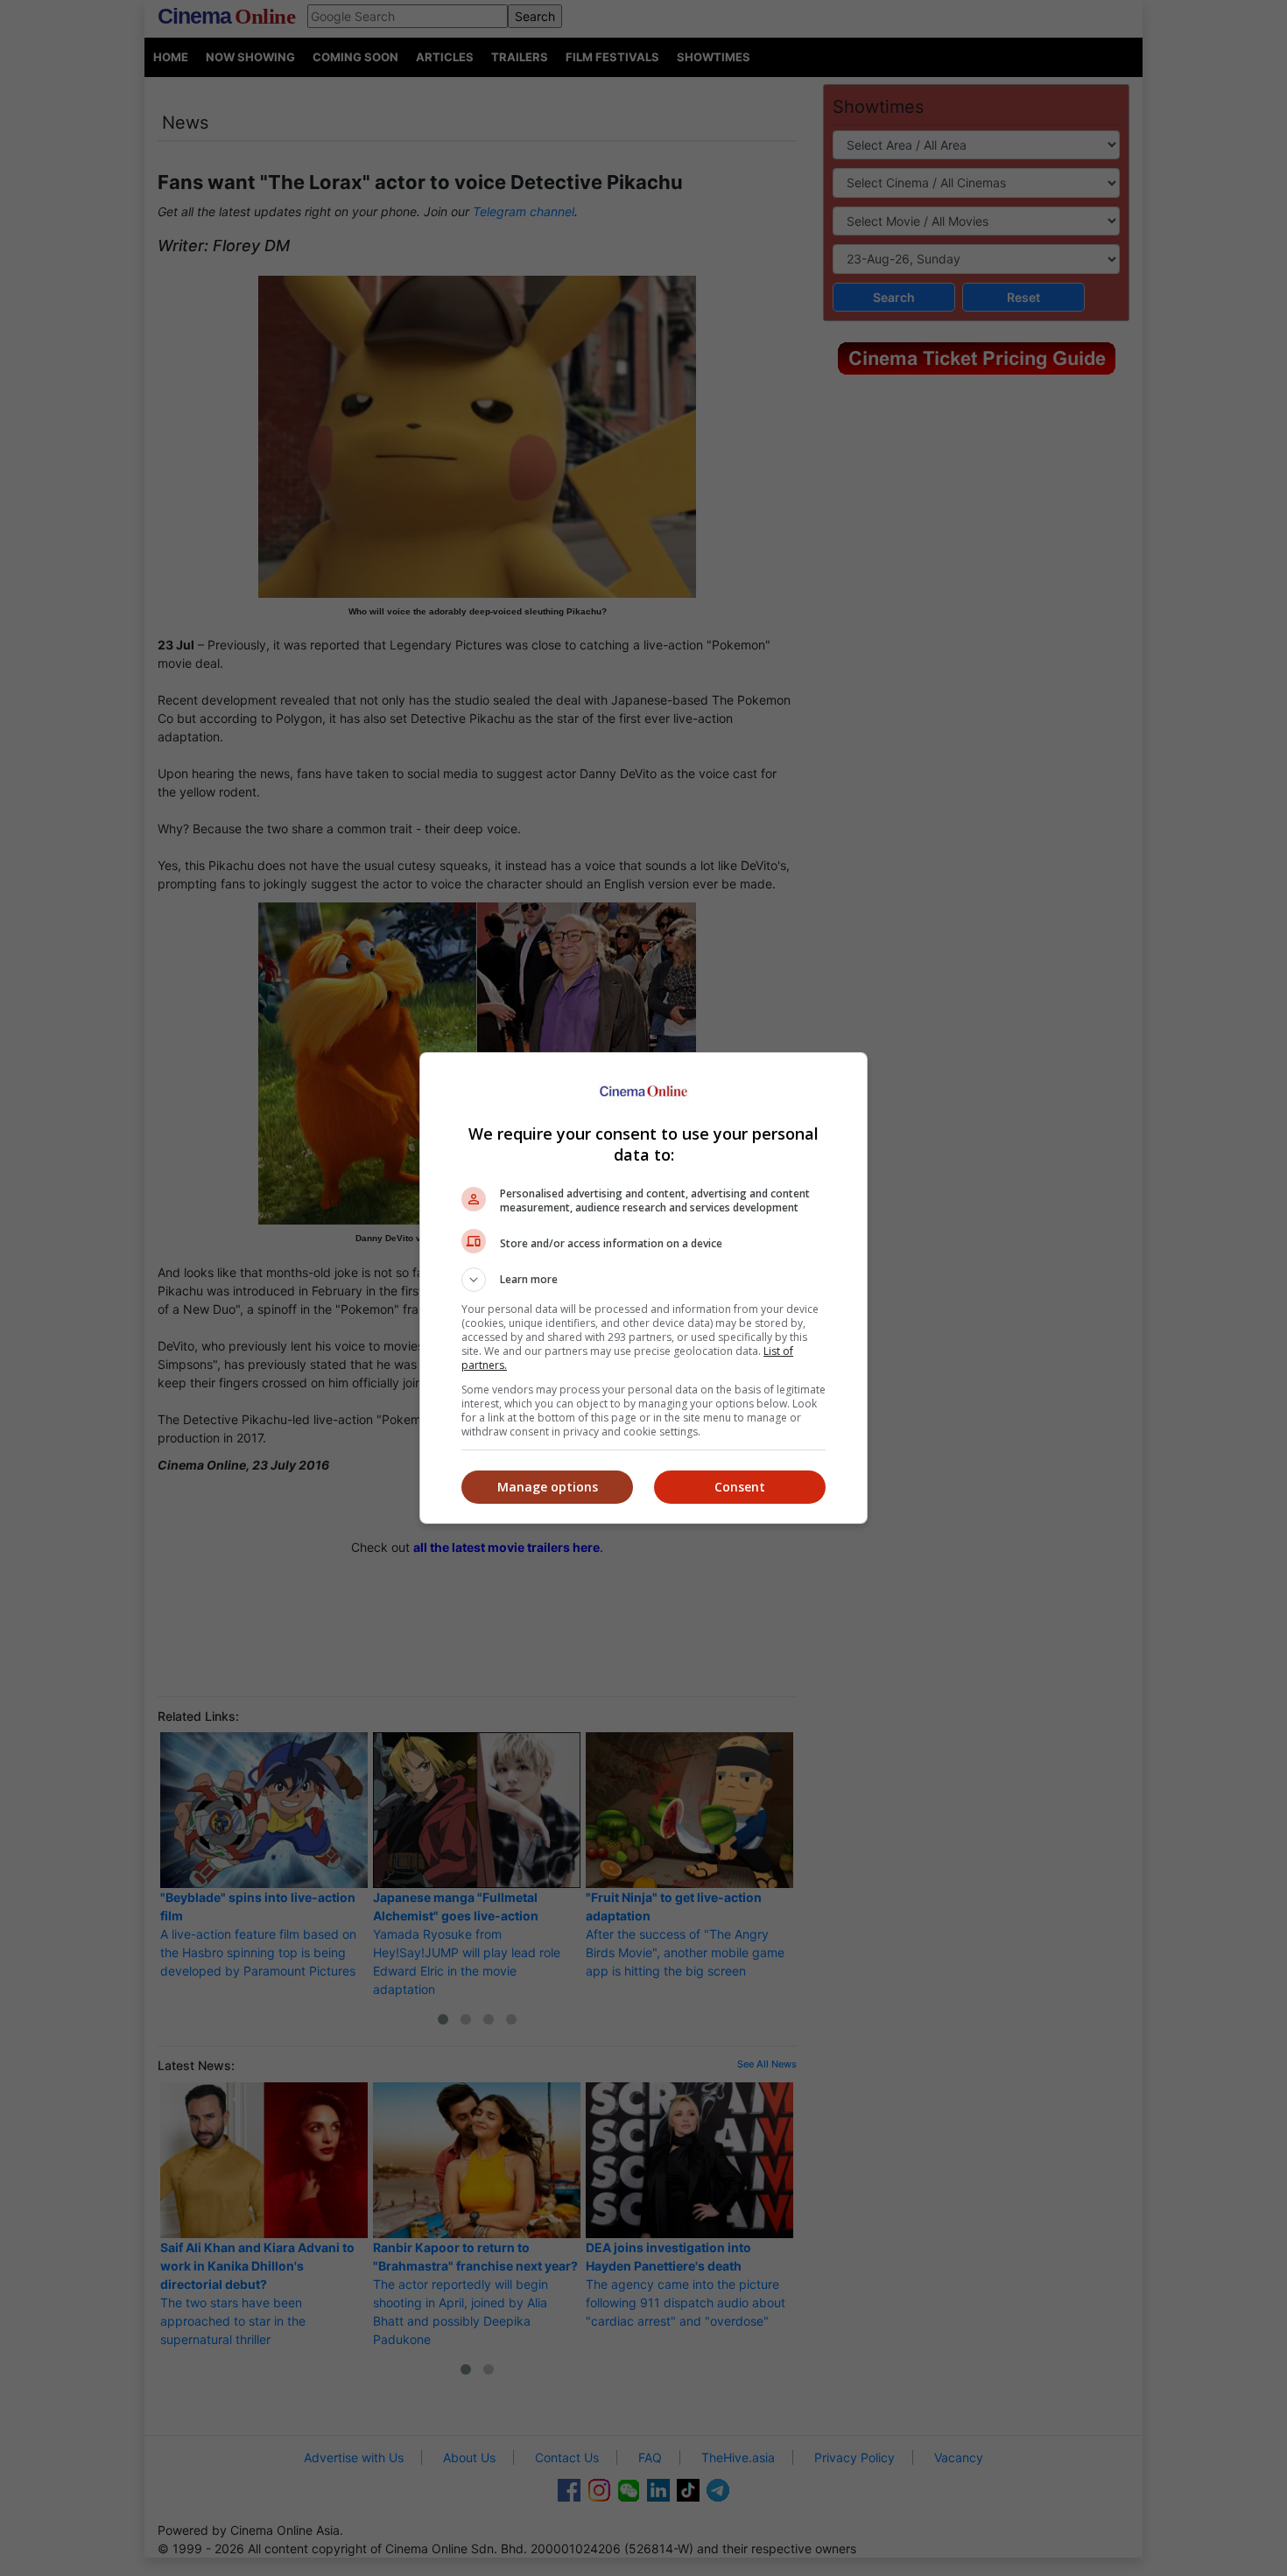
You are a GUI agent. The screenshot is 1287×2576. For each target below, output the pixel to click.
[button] (643, 1280)
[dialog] (643, 1288)
